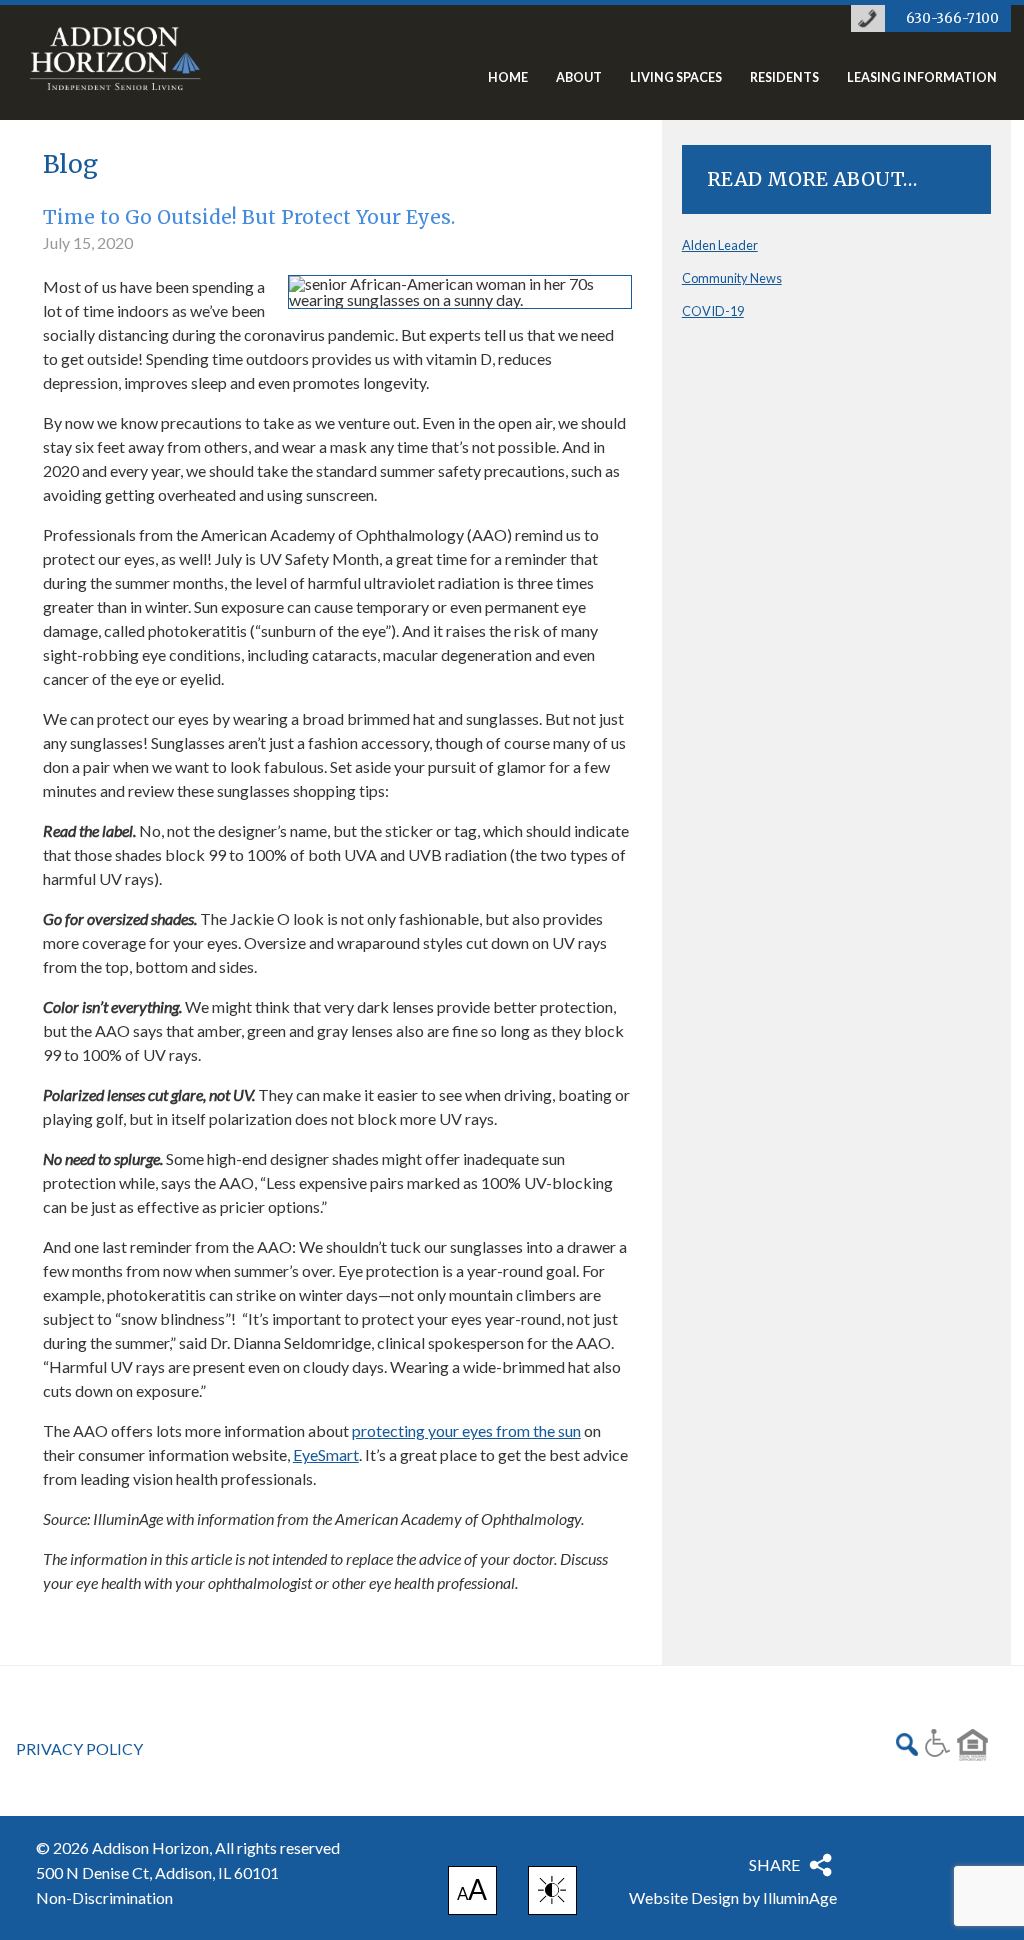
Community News (732, 278)
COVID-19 (713, 311)
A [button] (472, 1893)
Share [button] (774, 1864)
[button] (552, 1890)
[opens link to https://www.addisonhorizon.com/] (115, 71)
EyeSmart (326, 1454)
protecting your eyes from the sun (466, 1430)
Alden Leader (720, 245)
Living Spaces (676, 78)
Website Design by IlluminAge (733, 1897)
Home (508, 78)
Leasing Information (922, 78)
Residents (784, 78)
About (579, 78)
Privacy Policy (79, 1749)
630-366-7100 (952, 18)
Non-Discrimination (104, 1897)
